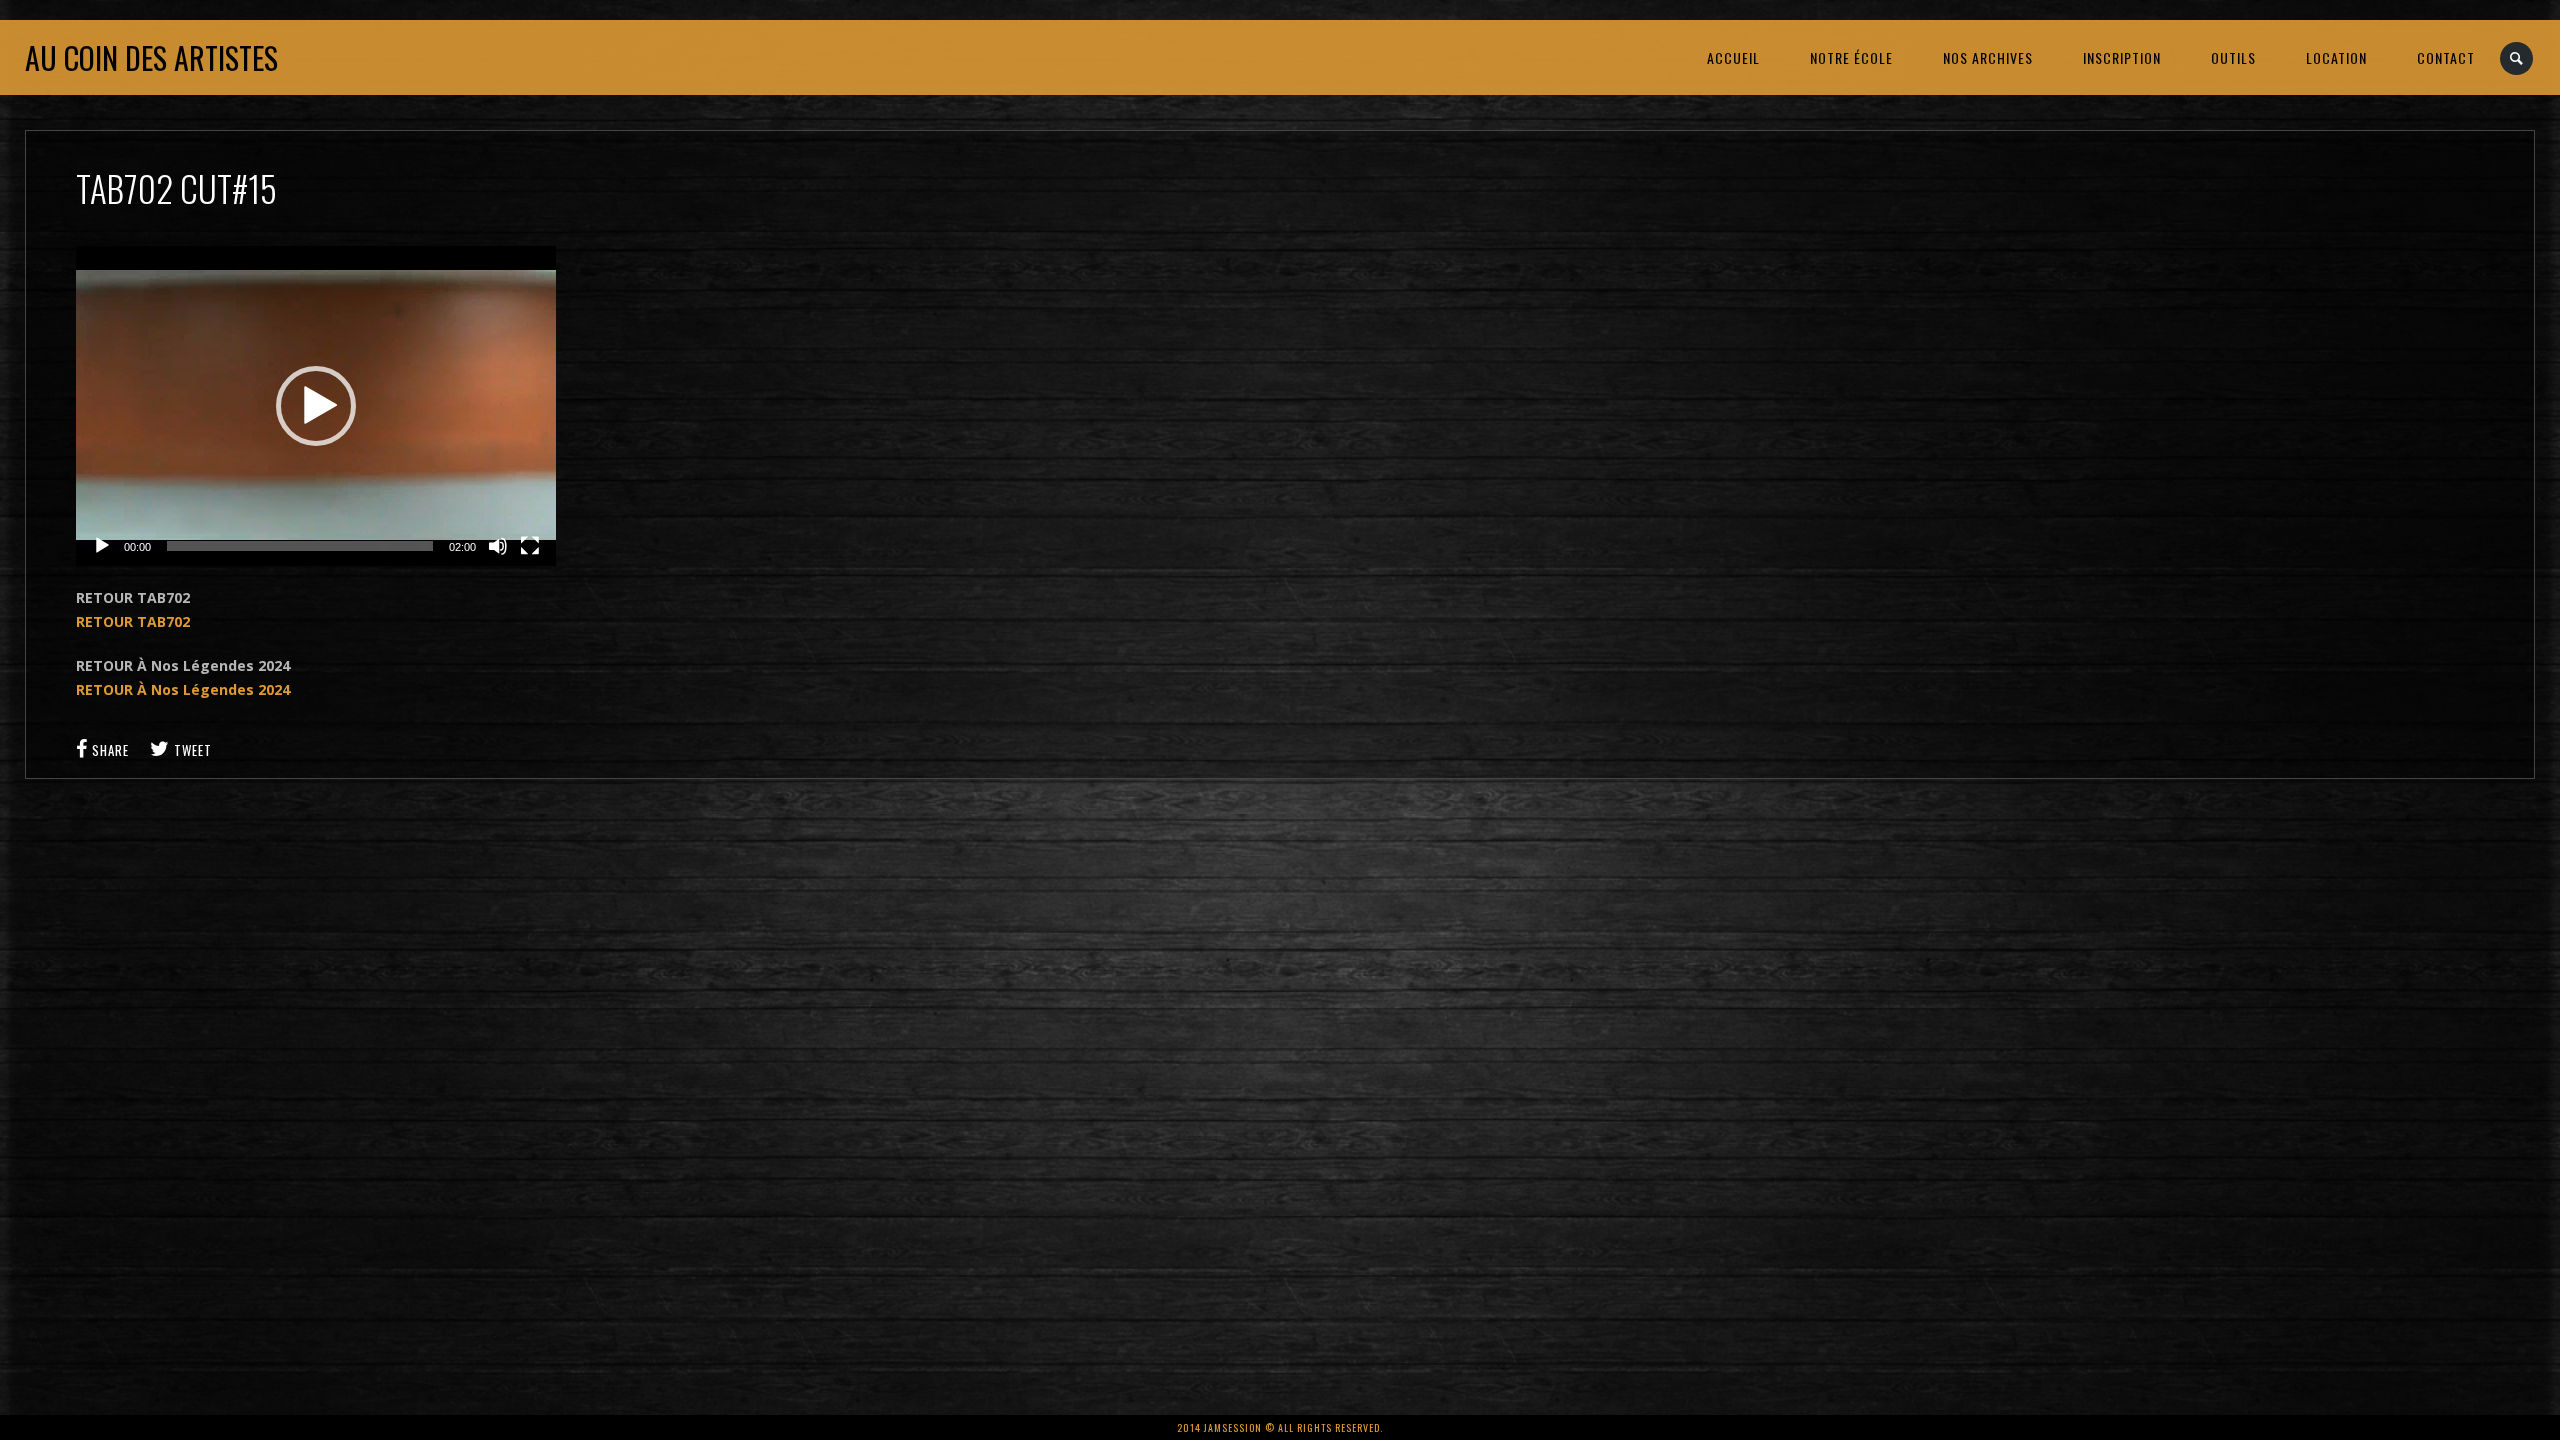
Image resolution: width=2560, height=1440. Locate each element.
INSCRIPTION (2122, 57)
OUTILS (2233, 57)
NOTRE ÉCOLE (1851, 57)
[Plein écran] (530, 546)
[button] (316, 406)
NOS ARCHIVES (1988, 57)
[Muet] (498, 546)
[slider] (300, 546)
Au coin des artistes (151, 57)
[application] (316, 406)
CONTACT (2446, 57)
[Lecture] (102, 546)
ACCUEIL (1733, 57)
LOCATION (2336, 57)
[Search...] (2517, 58)
